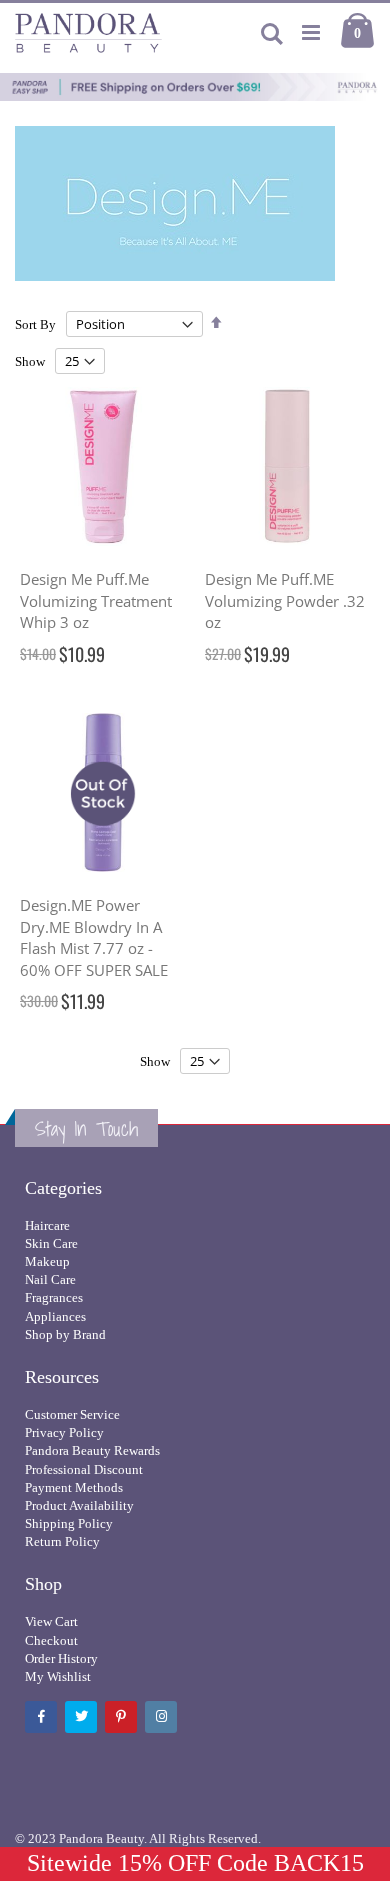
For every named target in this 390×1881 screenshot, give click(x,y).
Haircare (47, 1225)
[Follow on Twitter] (81, 1717)
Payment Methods (74, 1487)
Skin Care (51, 1243)
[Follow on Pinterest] (121, 1717)
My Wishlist (58, 1676)
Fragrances (54, 1297)
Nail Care (50, 1279)
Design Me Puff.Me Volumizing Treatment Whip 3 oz (96, 600)
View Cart (51, 1621)
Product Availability (79, 1505)
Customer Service (72, 1414)
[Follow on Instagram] (161, 1717)
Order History (61, 1658)
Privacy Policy (64, 1432)
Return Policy (62, 1541)
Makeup (47, 1261)
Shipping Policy (69, 1523)
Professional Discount (84, 1469)
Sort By (35, 324)
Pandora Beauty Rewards (92, 1450)
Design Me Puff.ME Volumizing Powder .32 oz (285, 600)
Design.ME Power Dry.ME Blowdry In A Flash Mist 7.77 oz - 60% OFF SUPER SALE (94, 937)
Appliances (55, 1316)
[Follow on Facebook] (41, 1717)
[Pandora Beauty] (88, 33)
